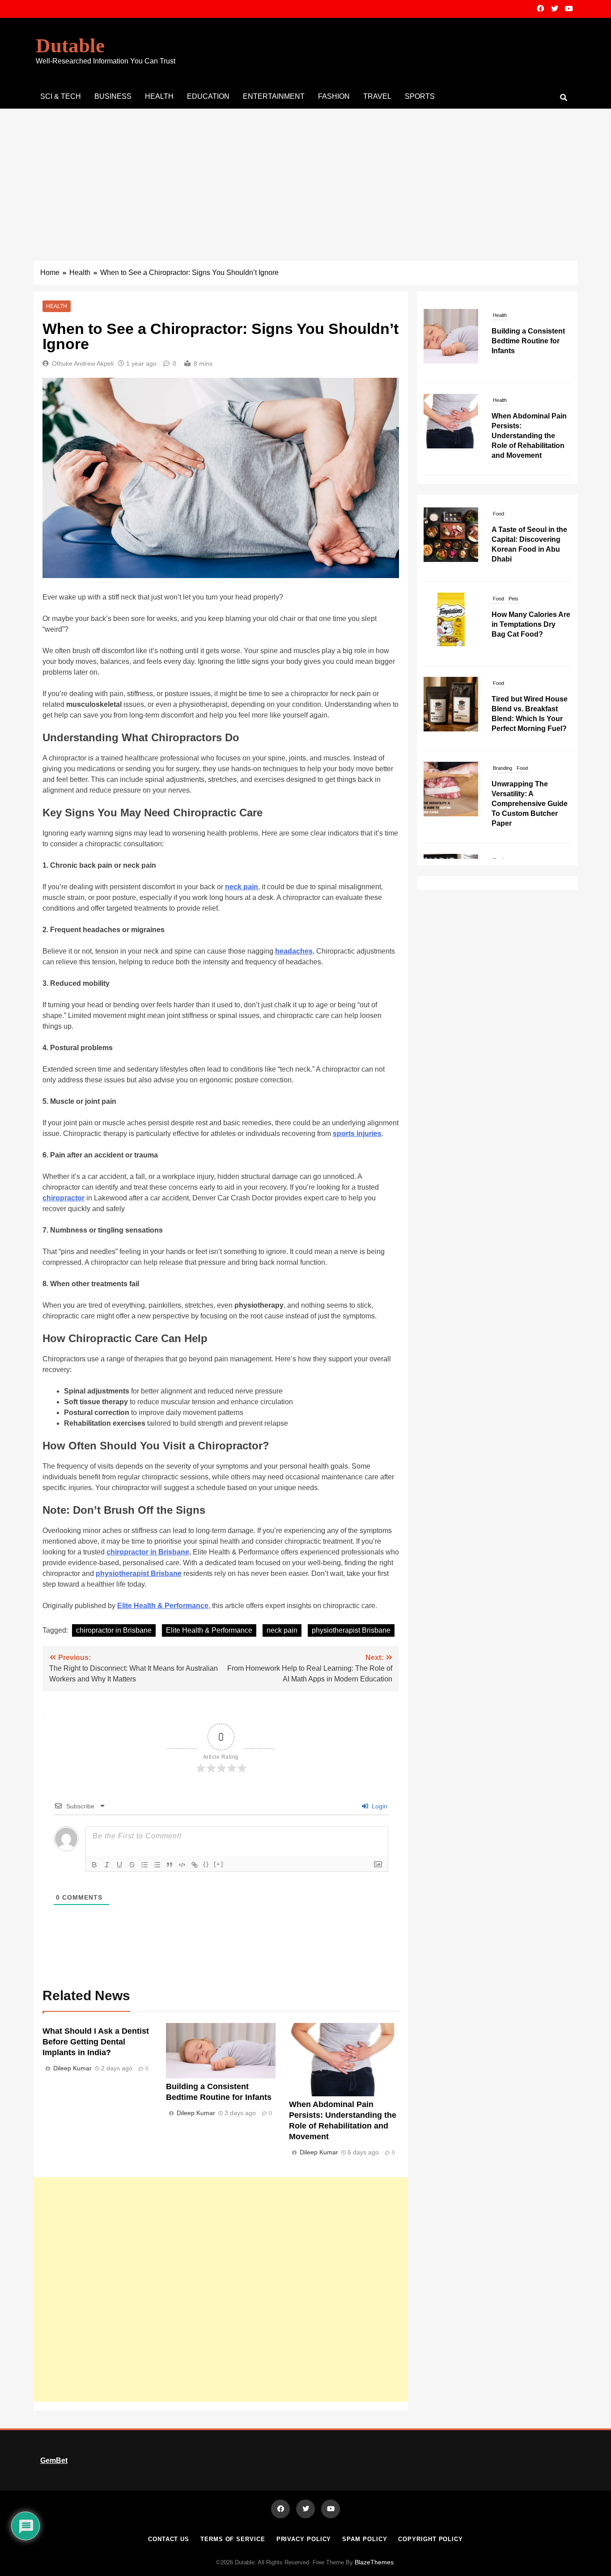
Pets (513, 518)
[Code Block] (182, 1865)
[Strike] (132, 1865)
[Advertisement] (305, 176)
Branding (503, 688)
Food (499, 518)
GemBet (54, 2460)
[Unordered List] (157, 1865)
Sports (420, 96)
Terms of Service (233, 2539)
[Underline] (119, 1865)
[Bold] (94, 1865)
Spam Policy (365, 2539)
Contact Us (169, 2539)
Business (113, 96)
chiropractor (64, 1198)
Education (208, 96)
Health (159, 96)
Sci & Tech (61, 96)
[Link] (195, 1865)
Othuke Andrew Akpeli (83, 363)
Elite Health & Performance (209, 1630)
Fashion (334, 96)
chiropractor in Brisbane (114, 1630)
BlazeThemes (374, 2562)
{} (206, 1864)
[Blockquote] (170, 1865)
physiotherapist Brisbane (351, 1630)
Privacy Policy (304, 2539)
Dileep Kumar (72, 2068)
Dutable (70, 46)
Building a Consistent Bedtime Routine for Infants (528, 336)
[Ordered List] (144, 1865)
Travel (377, 96)
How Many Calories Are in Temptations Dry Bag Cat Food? (531, 544)
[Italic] (107, 1865)
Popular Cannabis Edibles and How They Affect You (530, 806)
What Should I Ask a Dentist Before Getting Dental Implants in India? (96, 2042)
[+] (219, 1864)
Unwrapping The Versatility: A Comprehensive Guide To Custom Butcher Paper (530, 724)
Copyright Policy (431, 2539)
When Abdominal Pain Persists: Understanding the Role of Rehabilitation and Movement (529, 430)
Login (379, 1806)
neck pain (282, 1630)
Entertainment (274, 96)
